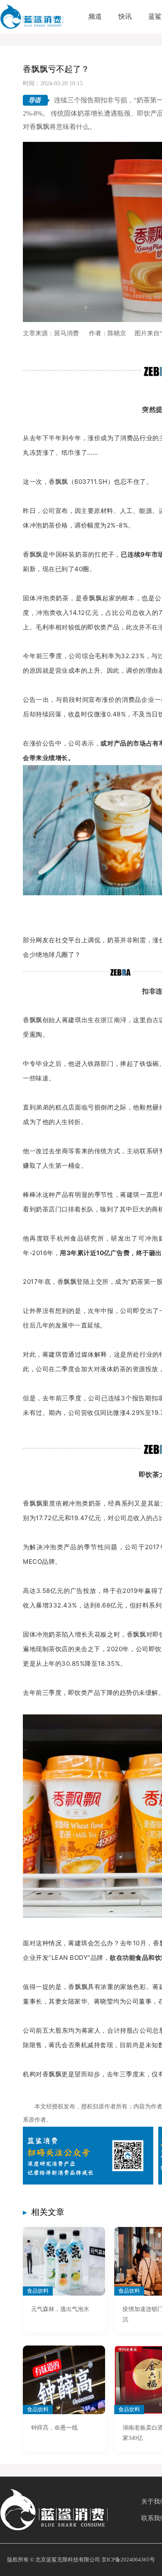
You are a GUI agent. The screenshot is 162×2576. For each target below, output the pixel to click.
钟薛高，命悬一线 (54, 2428)
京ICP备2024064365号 (128, 2560)
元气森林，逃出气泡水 (60, 2309)
